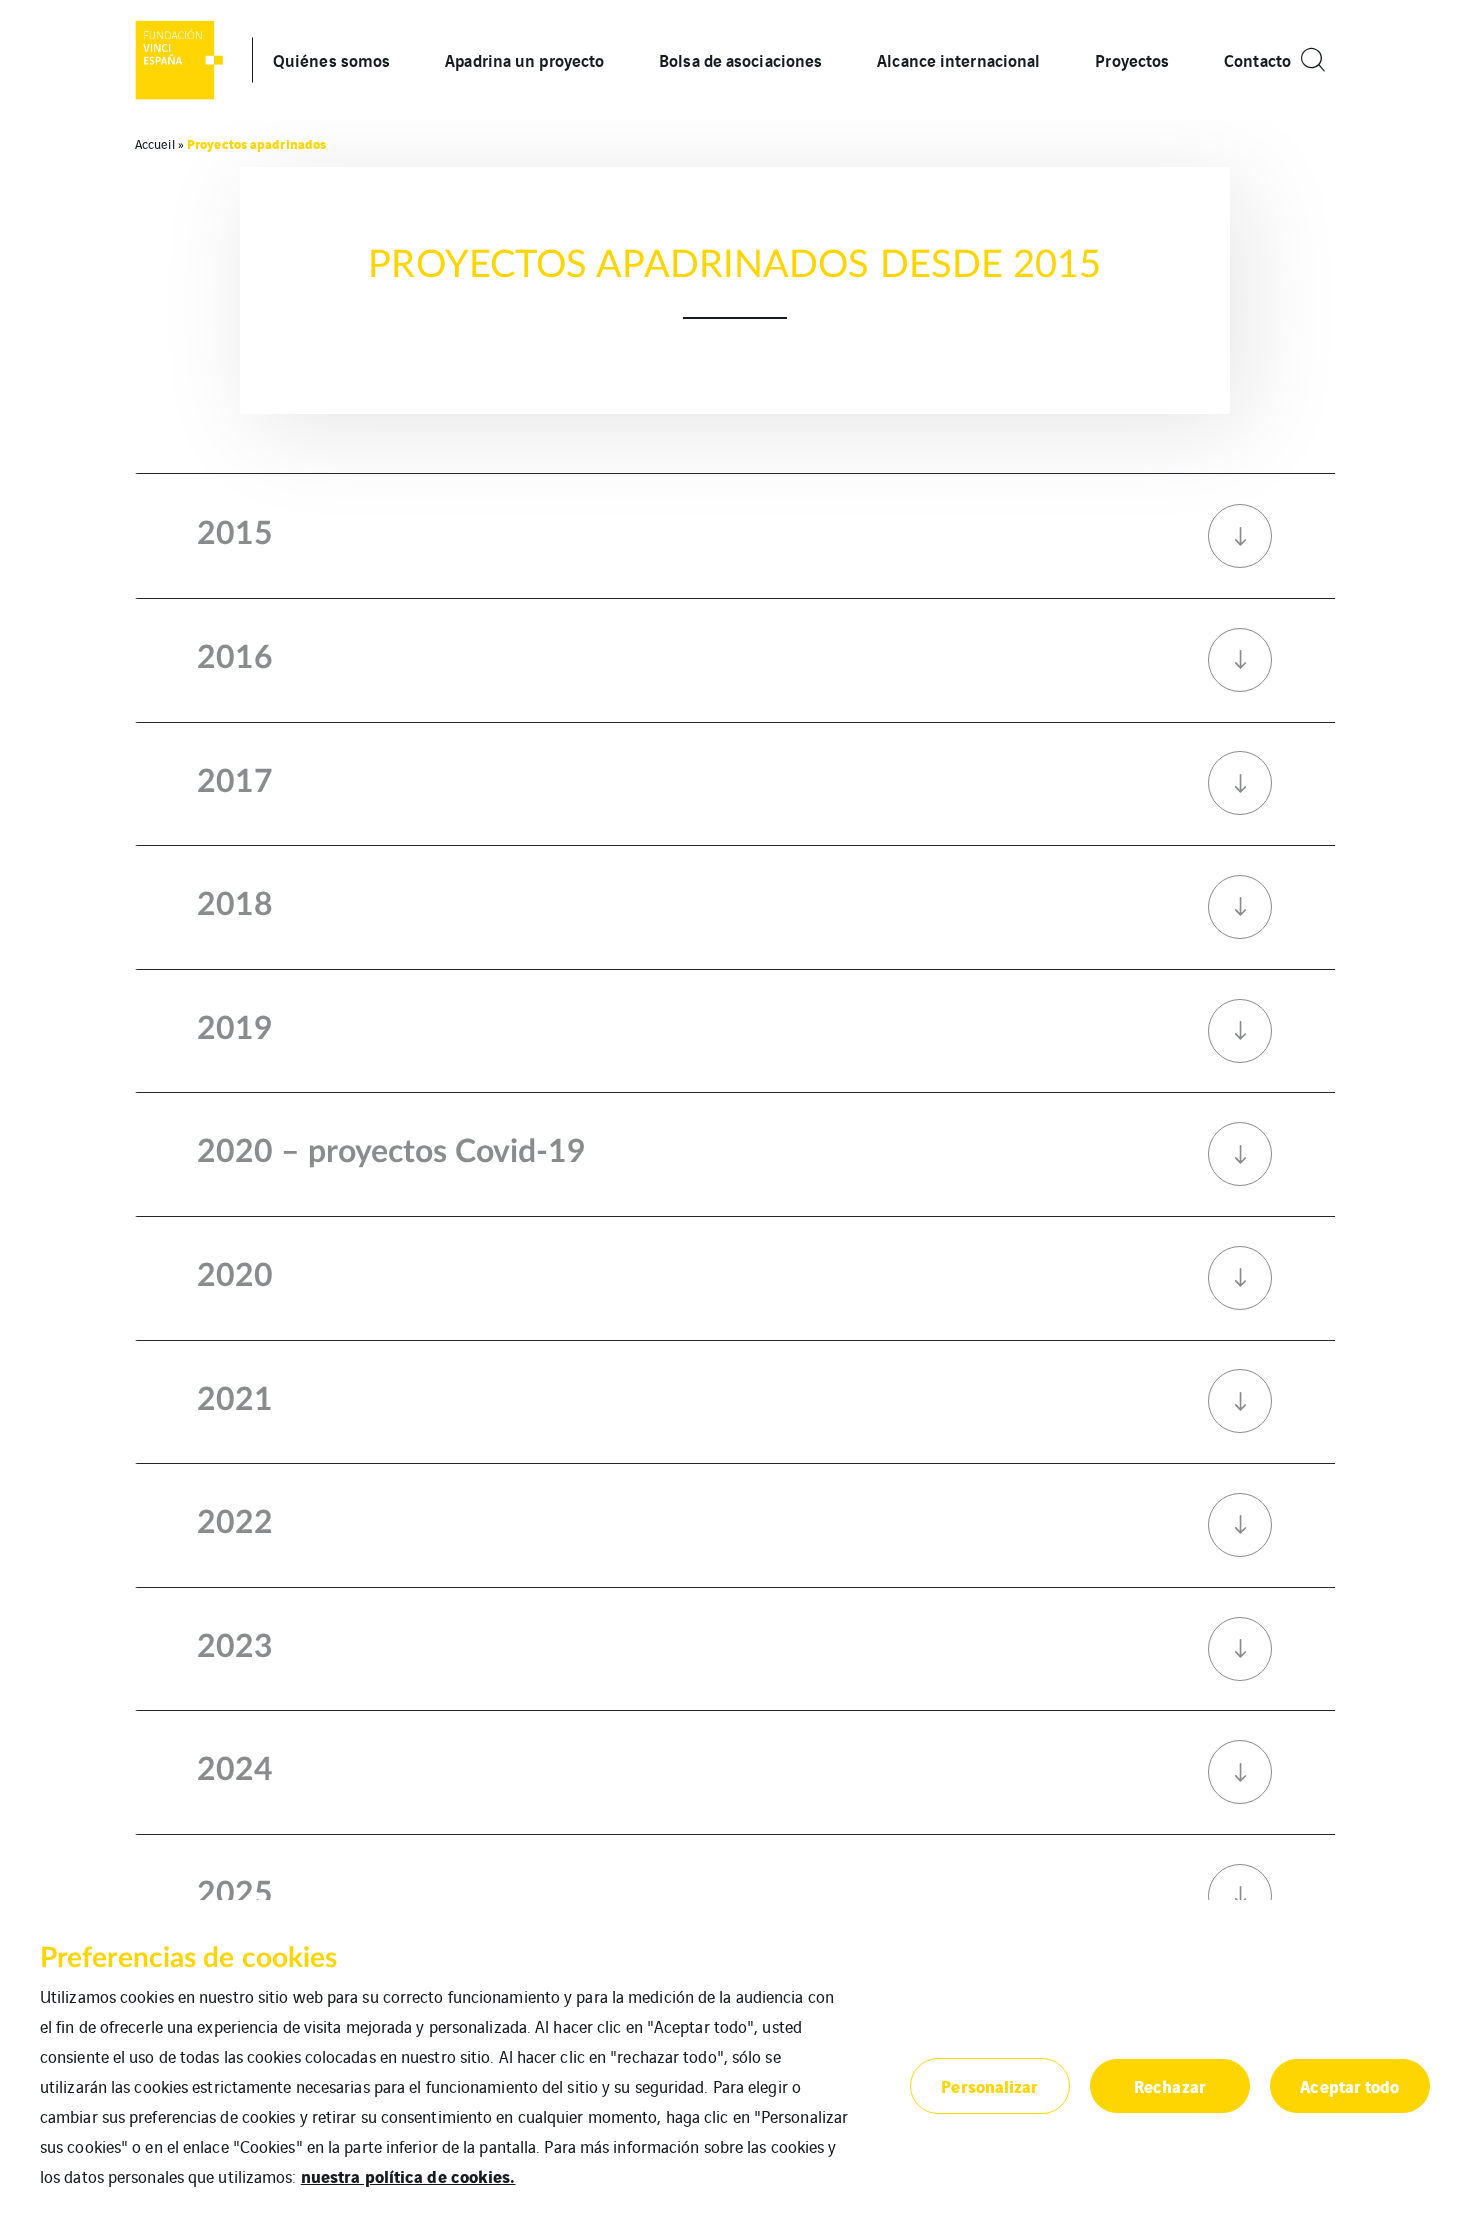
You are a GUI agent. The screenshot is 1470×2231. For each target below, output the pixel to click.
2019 (235, 1029)
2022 (235, 1523)
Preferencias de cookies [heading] (188, 1958)
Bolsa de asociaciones (740, 59)
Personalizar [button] (989, 2085)
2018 (235, 905)
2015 (235, 534)
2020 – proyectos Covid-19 (391, 1152)
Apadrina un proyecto (524, 59)
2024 (235, 1770)
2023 (235, 1647)
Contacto (1257, 59)
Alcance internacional (958, 59)
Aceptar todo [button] (1349, 2085)
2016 (235, 658)
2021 (235, 1400)
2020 (235, 1276)
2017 (235, 782)
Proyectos (1132, 59)
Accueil (155, 143)
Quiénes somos (331, 59)
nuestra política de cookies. (408, 2175)
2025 (235, 1894)
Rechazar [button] (1170, 2085)
